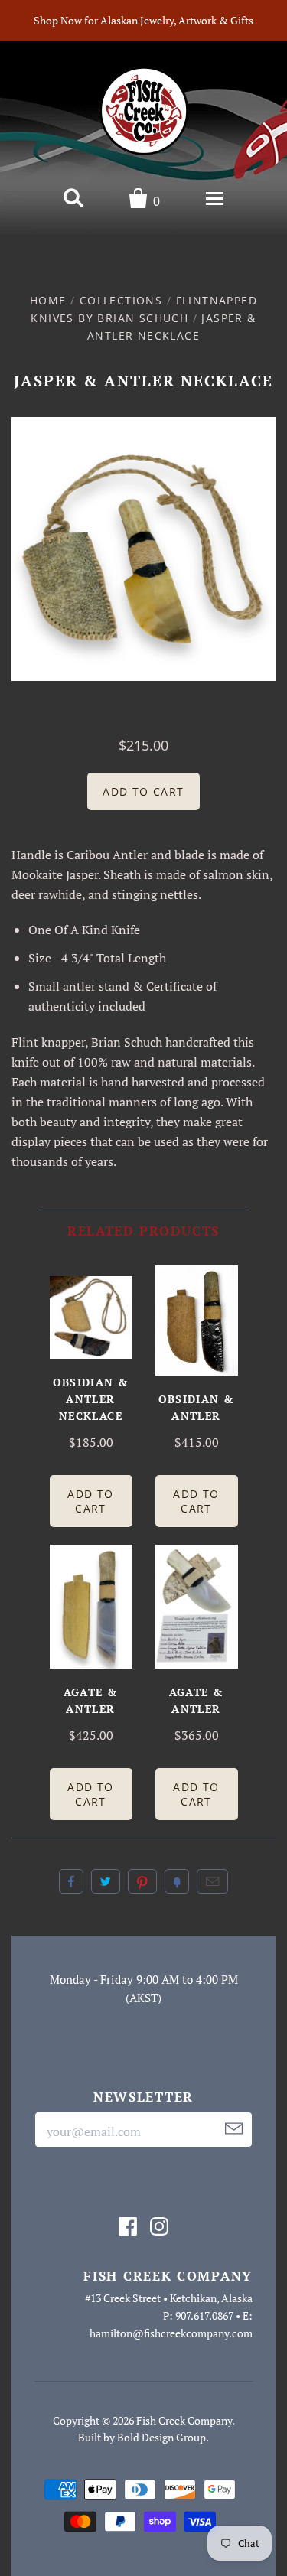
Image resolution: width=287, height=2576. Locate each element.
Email (212, 1881)
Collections (121, 300)
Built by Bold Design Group (142, 2437)
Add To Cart (90, 1501)
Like (71, 1881)
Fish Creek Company (184, 2420)
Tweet (106, 1881)
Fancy (177, 1881)
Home (48, 300)
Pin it (142, 1881)
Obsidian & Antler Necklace (91, 1399)
